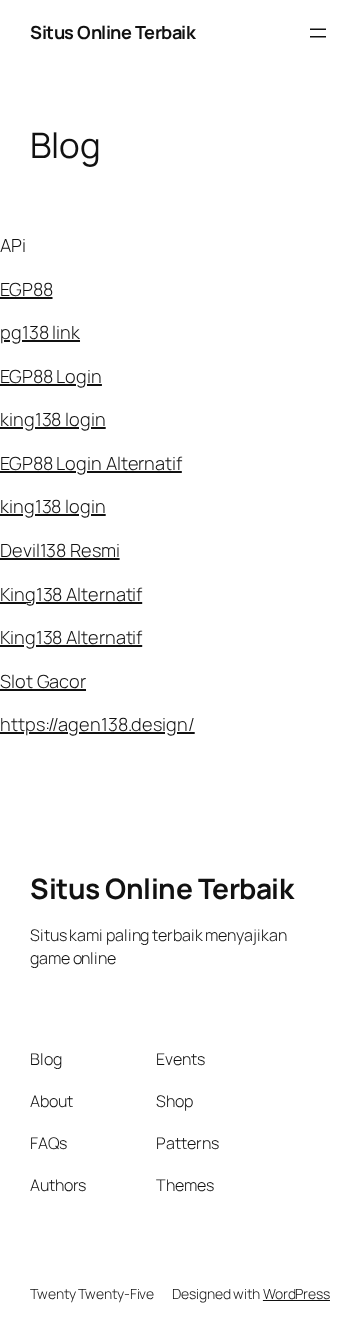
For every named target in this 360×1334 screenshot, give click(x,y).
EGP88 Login (51, 376)
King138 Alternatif (71, 594)
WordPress (296, 1293)
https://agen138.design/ (97, 724)
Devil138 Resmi (60, 550)
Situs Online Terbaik (112, 32)
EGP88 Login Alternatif (91, 463)
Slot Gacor (43, 681)
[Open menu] (318, 33)
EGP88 (26, 289)
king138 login (53, 419)
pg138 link (40, 332)
